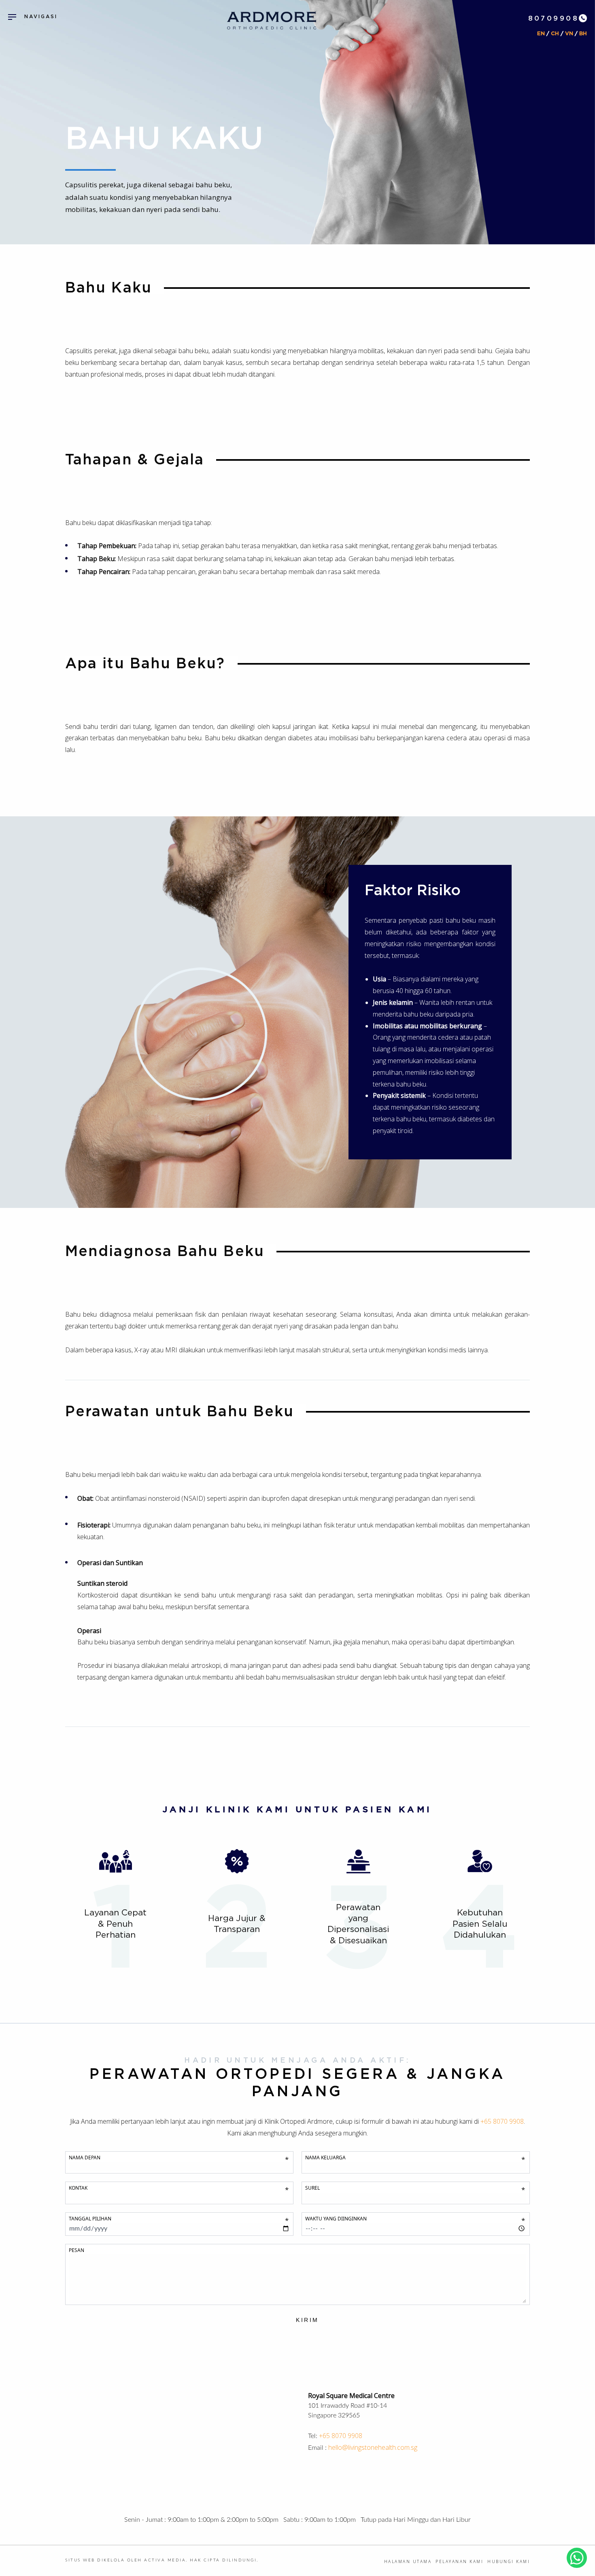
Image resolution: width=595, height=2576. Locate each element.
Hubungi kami (509, 2561)
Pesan (76, 2250)
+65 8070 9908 (341, 2436)
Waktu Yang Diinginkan (415, 2219)
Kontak (179, 2188)
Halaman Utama (408, 2561)
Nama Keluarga (415, 2158)
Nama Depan (179, 2158)
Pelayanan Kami (459, 2561)
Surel (415, 2188)
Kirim (307, 2320)
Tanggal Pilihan (179, 2219)
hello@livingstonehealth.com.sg (373, 2447)
